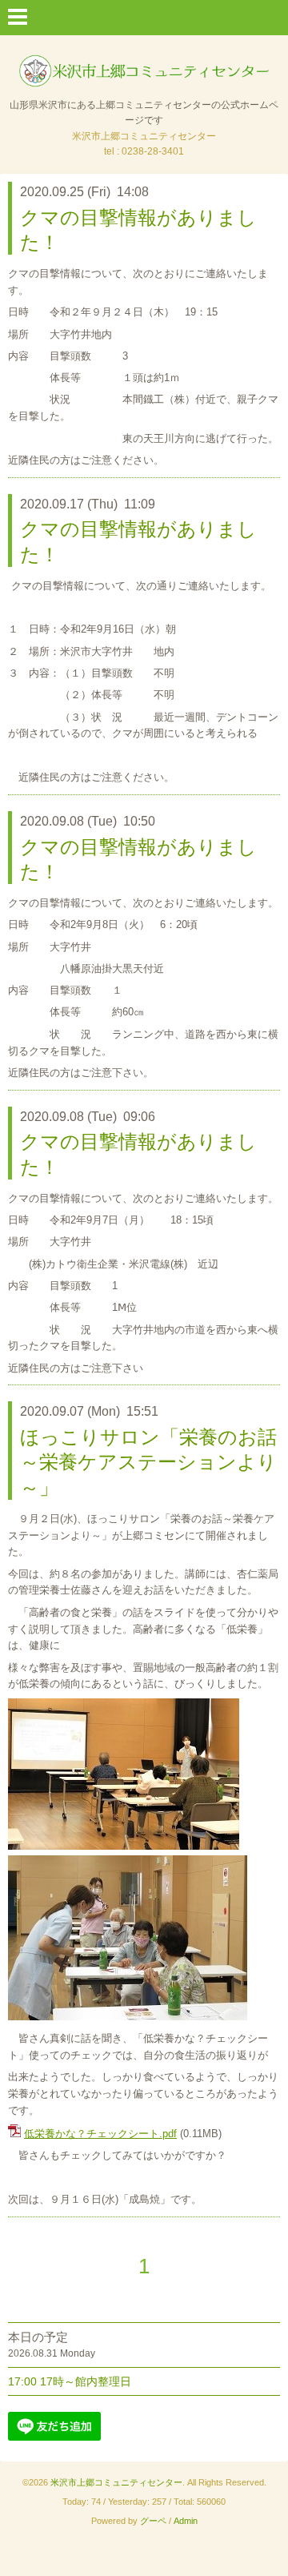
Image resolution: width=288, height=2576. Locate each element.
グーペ (153, 2521)
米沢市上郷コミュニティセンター (116, 2482)
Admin (186, 2521)
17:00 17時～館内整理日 (70, 2381)
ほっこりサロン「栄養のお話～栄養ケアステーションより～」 (148, 1462)
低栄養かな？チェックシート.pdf (100, 2134)
